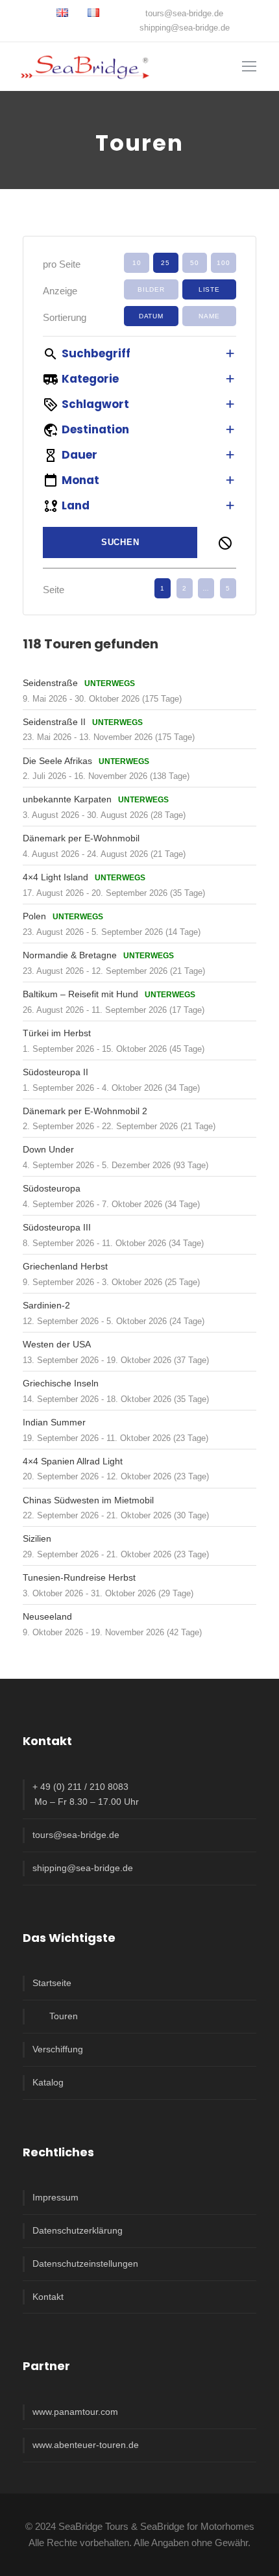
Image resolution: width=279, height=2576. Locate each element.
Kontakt (48, 2297)
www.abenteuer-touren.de (86, 2445)
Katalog (48, 2082)
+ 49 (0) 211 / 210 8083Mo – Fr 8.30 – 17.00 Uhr (86, 1794)
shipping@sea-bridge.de (185, 28)
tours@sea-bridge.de (184, 13)
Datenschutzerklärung (78, 2230)
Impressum (55, 2197)
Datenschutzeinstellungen (85, 2264)
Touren (64, 2016)
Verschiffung (58, 2049)
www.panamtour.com (75, 2412)
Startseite (52, 1983)
